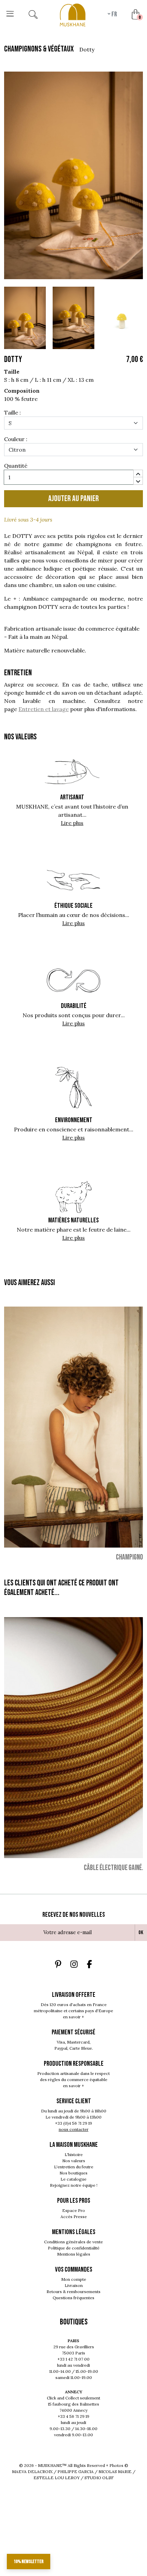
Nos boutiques (73, 2173)
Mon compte (74, 2279)
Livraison (74, 2285)
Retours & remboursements (73, 2292)
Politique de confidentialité (74, 2248)
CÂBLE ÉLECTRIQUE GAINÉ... (115, 1867)
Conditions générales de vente (73, 2242)
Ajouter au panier (73, 499)
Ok (141, 1933)
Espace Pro (74, 2210)
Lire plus (72, 823)
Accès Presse (74, 2217)
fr (114, 14)
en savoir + (73, 2017)
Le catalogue (73, 2179)
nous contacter (74, 2129)
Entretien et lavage (44, 709)
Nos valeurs (74, 2161)
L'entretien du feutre (74, 2167)
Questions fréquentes (73, 2298)
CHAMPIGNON (131, 1557)
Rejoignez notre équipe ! (74, 2185)
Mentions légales (74, 2254)
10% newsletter (29, 2562)
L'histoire (74, 2155)
